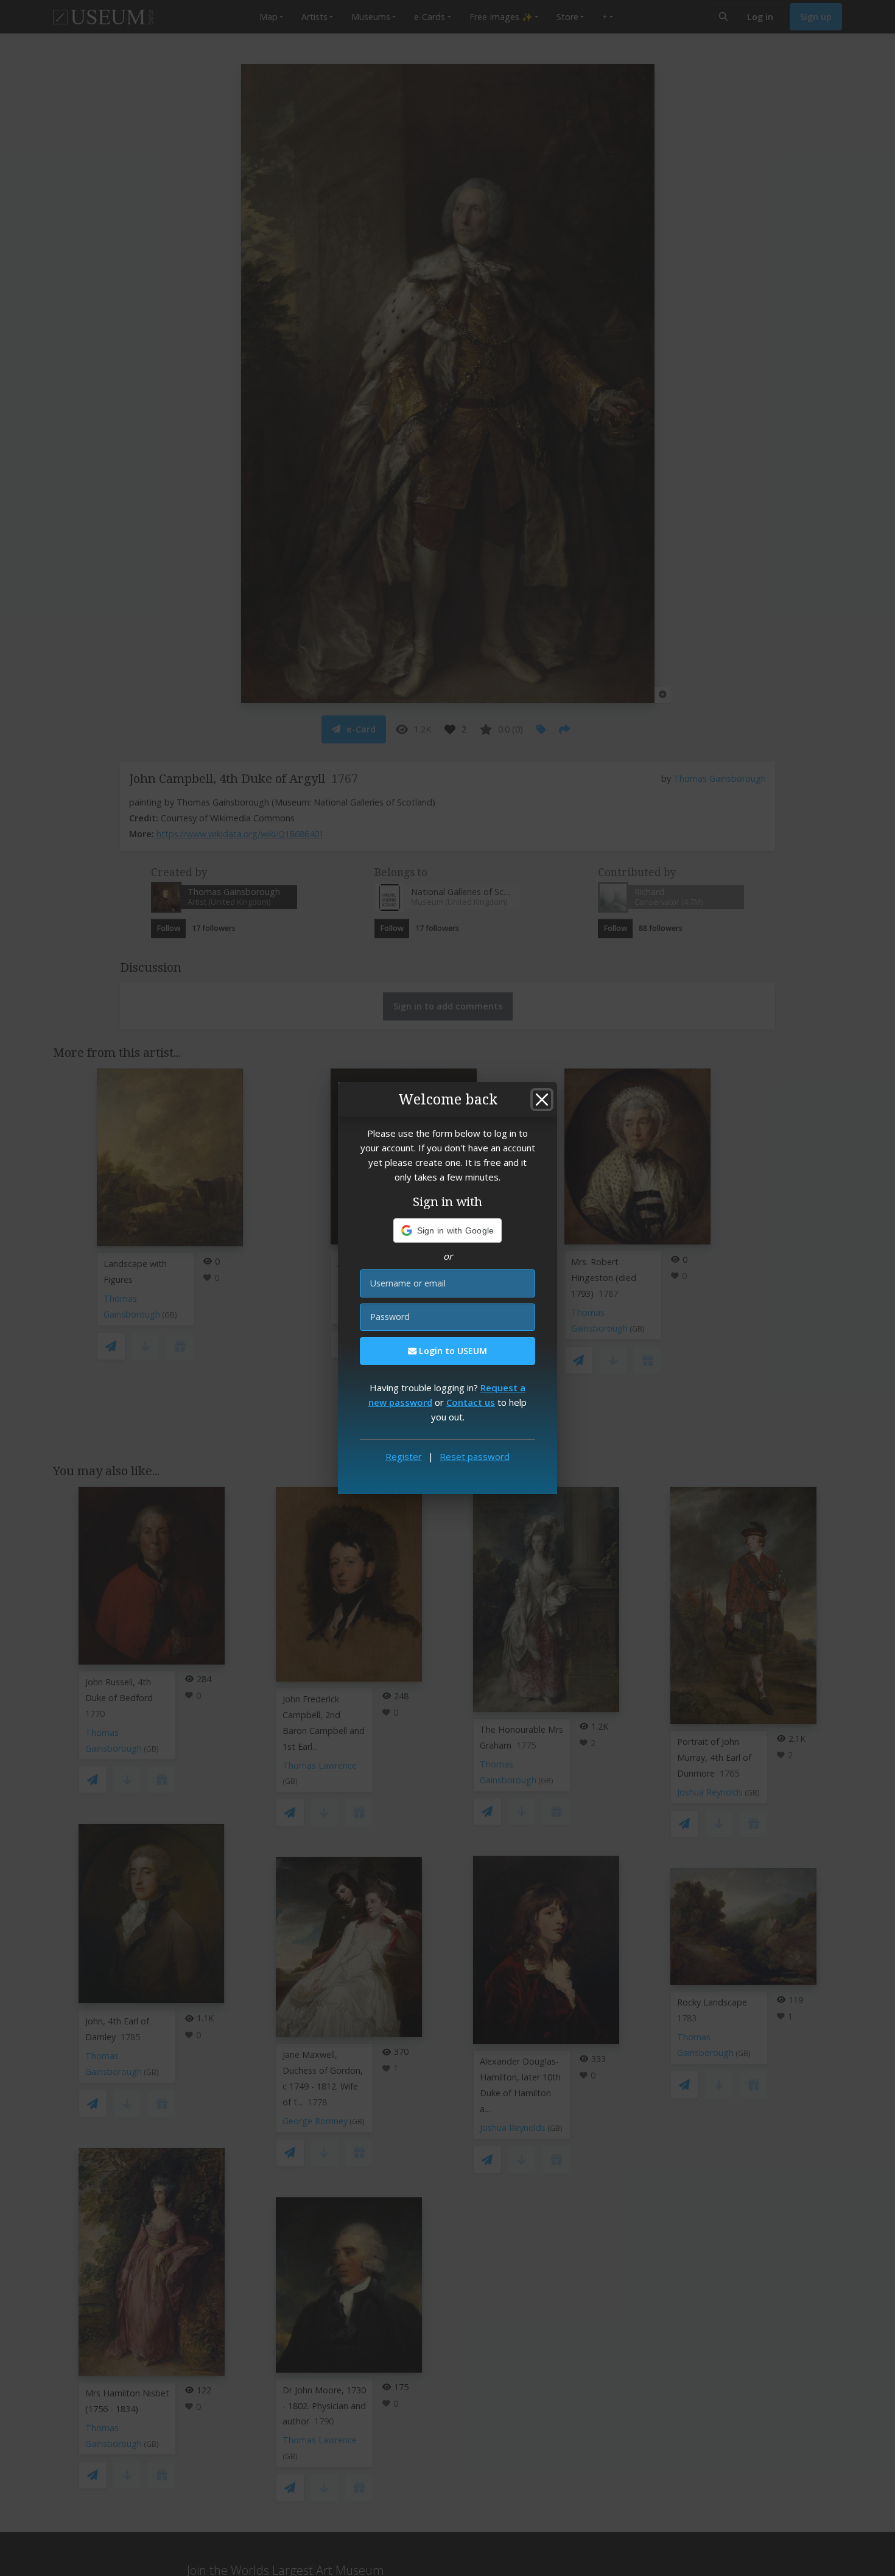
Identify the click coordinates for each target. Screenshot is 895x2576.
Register (404, 1456)
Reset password (475, 1456)
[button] (448, 1230)
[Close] (542, 1100)
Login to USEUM (452, 1351)
